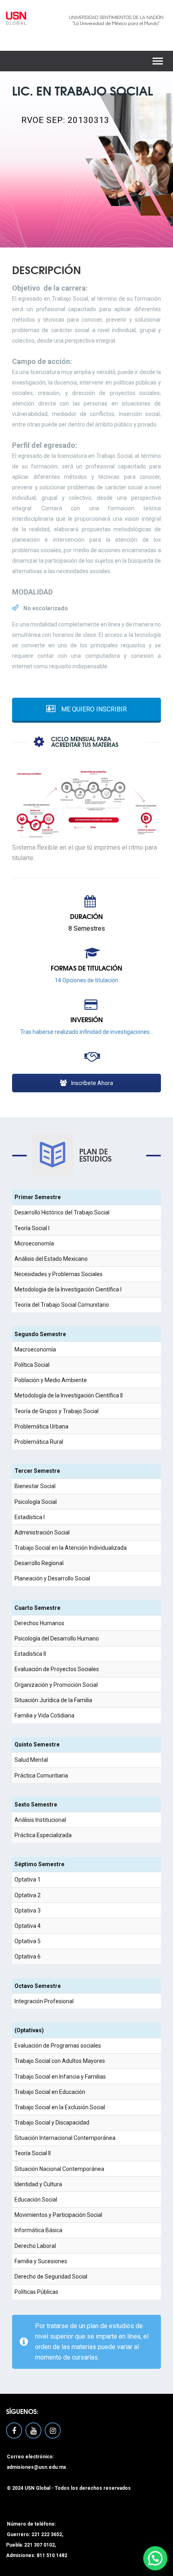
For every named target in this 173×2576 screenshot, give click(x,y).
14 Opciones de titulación (86, 980)
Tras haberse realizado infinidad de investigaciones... (87, 1032)
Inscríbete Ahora (92, 1083)
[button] (155, 2558)
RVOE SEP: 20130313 (65, 120)
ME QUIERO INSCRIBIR (93, 709)
